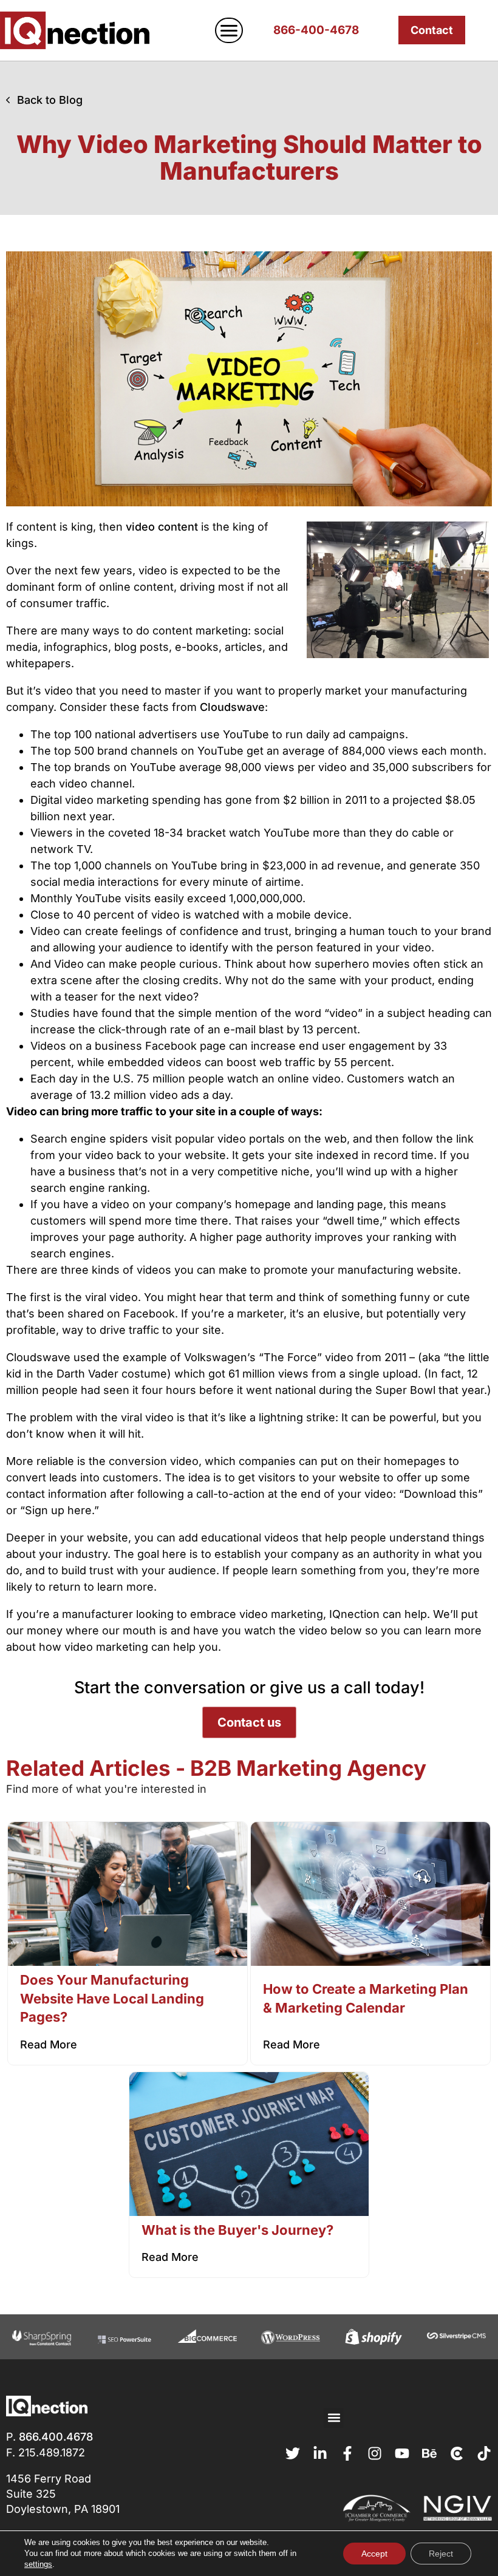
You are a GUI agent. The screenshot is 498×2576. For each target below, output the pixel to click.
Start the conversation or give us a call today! (249, 1687)
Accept (374, 2554)
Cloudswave (232, 707)
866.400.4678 (56, 2437)
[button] (334, 2418)
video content (162, 527)
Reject (441, 2554)
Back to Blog (50, 100)
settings (38, 2564)
